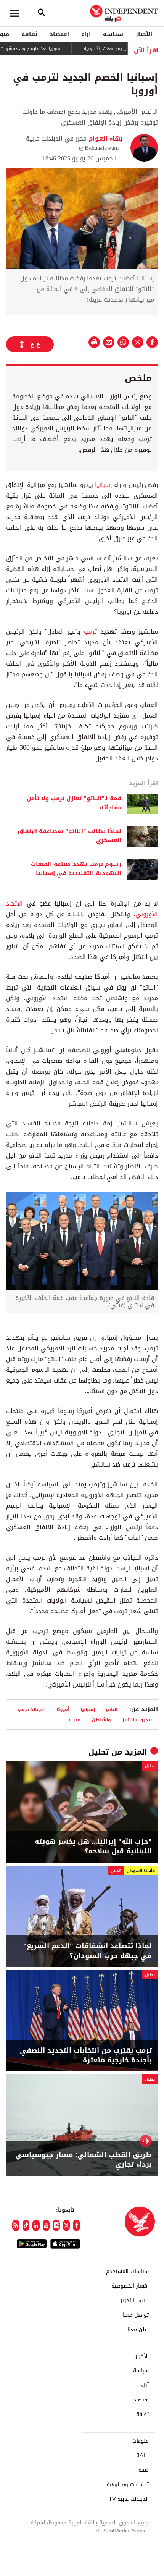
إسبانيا (103, 485)
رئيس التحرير (135, 2301)
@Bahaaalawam (99, 148)
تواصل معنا (136, 2315)
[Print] (94, 342)
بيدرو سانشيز (137, 1720)
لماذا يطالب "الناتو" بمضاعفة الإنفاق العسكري (69, 836)
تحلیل (99, 1752)
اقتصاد (59, 34)
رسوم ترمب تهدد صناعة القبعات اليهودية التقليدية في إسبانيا (76, 869)
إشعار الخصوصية (130, 2286)
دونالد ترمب (31, 1709)
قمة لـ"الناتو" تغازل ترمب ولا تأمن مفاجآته (74, 803)
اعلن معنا (138, 2330)
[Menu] (14, 13)
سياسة (113, 34)
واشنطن (101, 1720)
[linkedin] (36, 2225)
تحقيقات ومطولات (128, 2485)
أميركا (63, 1709)
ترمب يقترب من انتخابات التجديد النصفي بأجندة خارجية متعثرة (86, 2055)
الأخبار (144, 34)
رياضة (142, 2456)
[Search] (42, 13)
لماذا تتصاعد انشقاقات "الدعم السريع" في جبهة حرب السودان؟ (88, 1951)
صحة (144, 2470)
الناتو (112, 1709)
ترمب (89, 631)
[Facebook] (76, 2225)
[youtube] (46, 2225)
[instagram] (56, 2225)
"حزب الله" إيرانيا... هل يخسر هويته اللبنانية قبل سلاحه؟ (93, 1847)
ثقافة (29, 34)
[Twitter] (67, 2225)
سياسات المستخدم (127, 2272)
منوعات (141, 2441)
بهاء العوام (105, 138)
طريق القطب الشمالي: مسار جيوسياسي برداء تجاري (84, 2160)
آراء (86, 34)
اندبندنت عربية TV (129, 2499)
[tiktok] (26, 2225)
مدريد (74, 1720)
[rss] (16, 2225)
